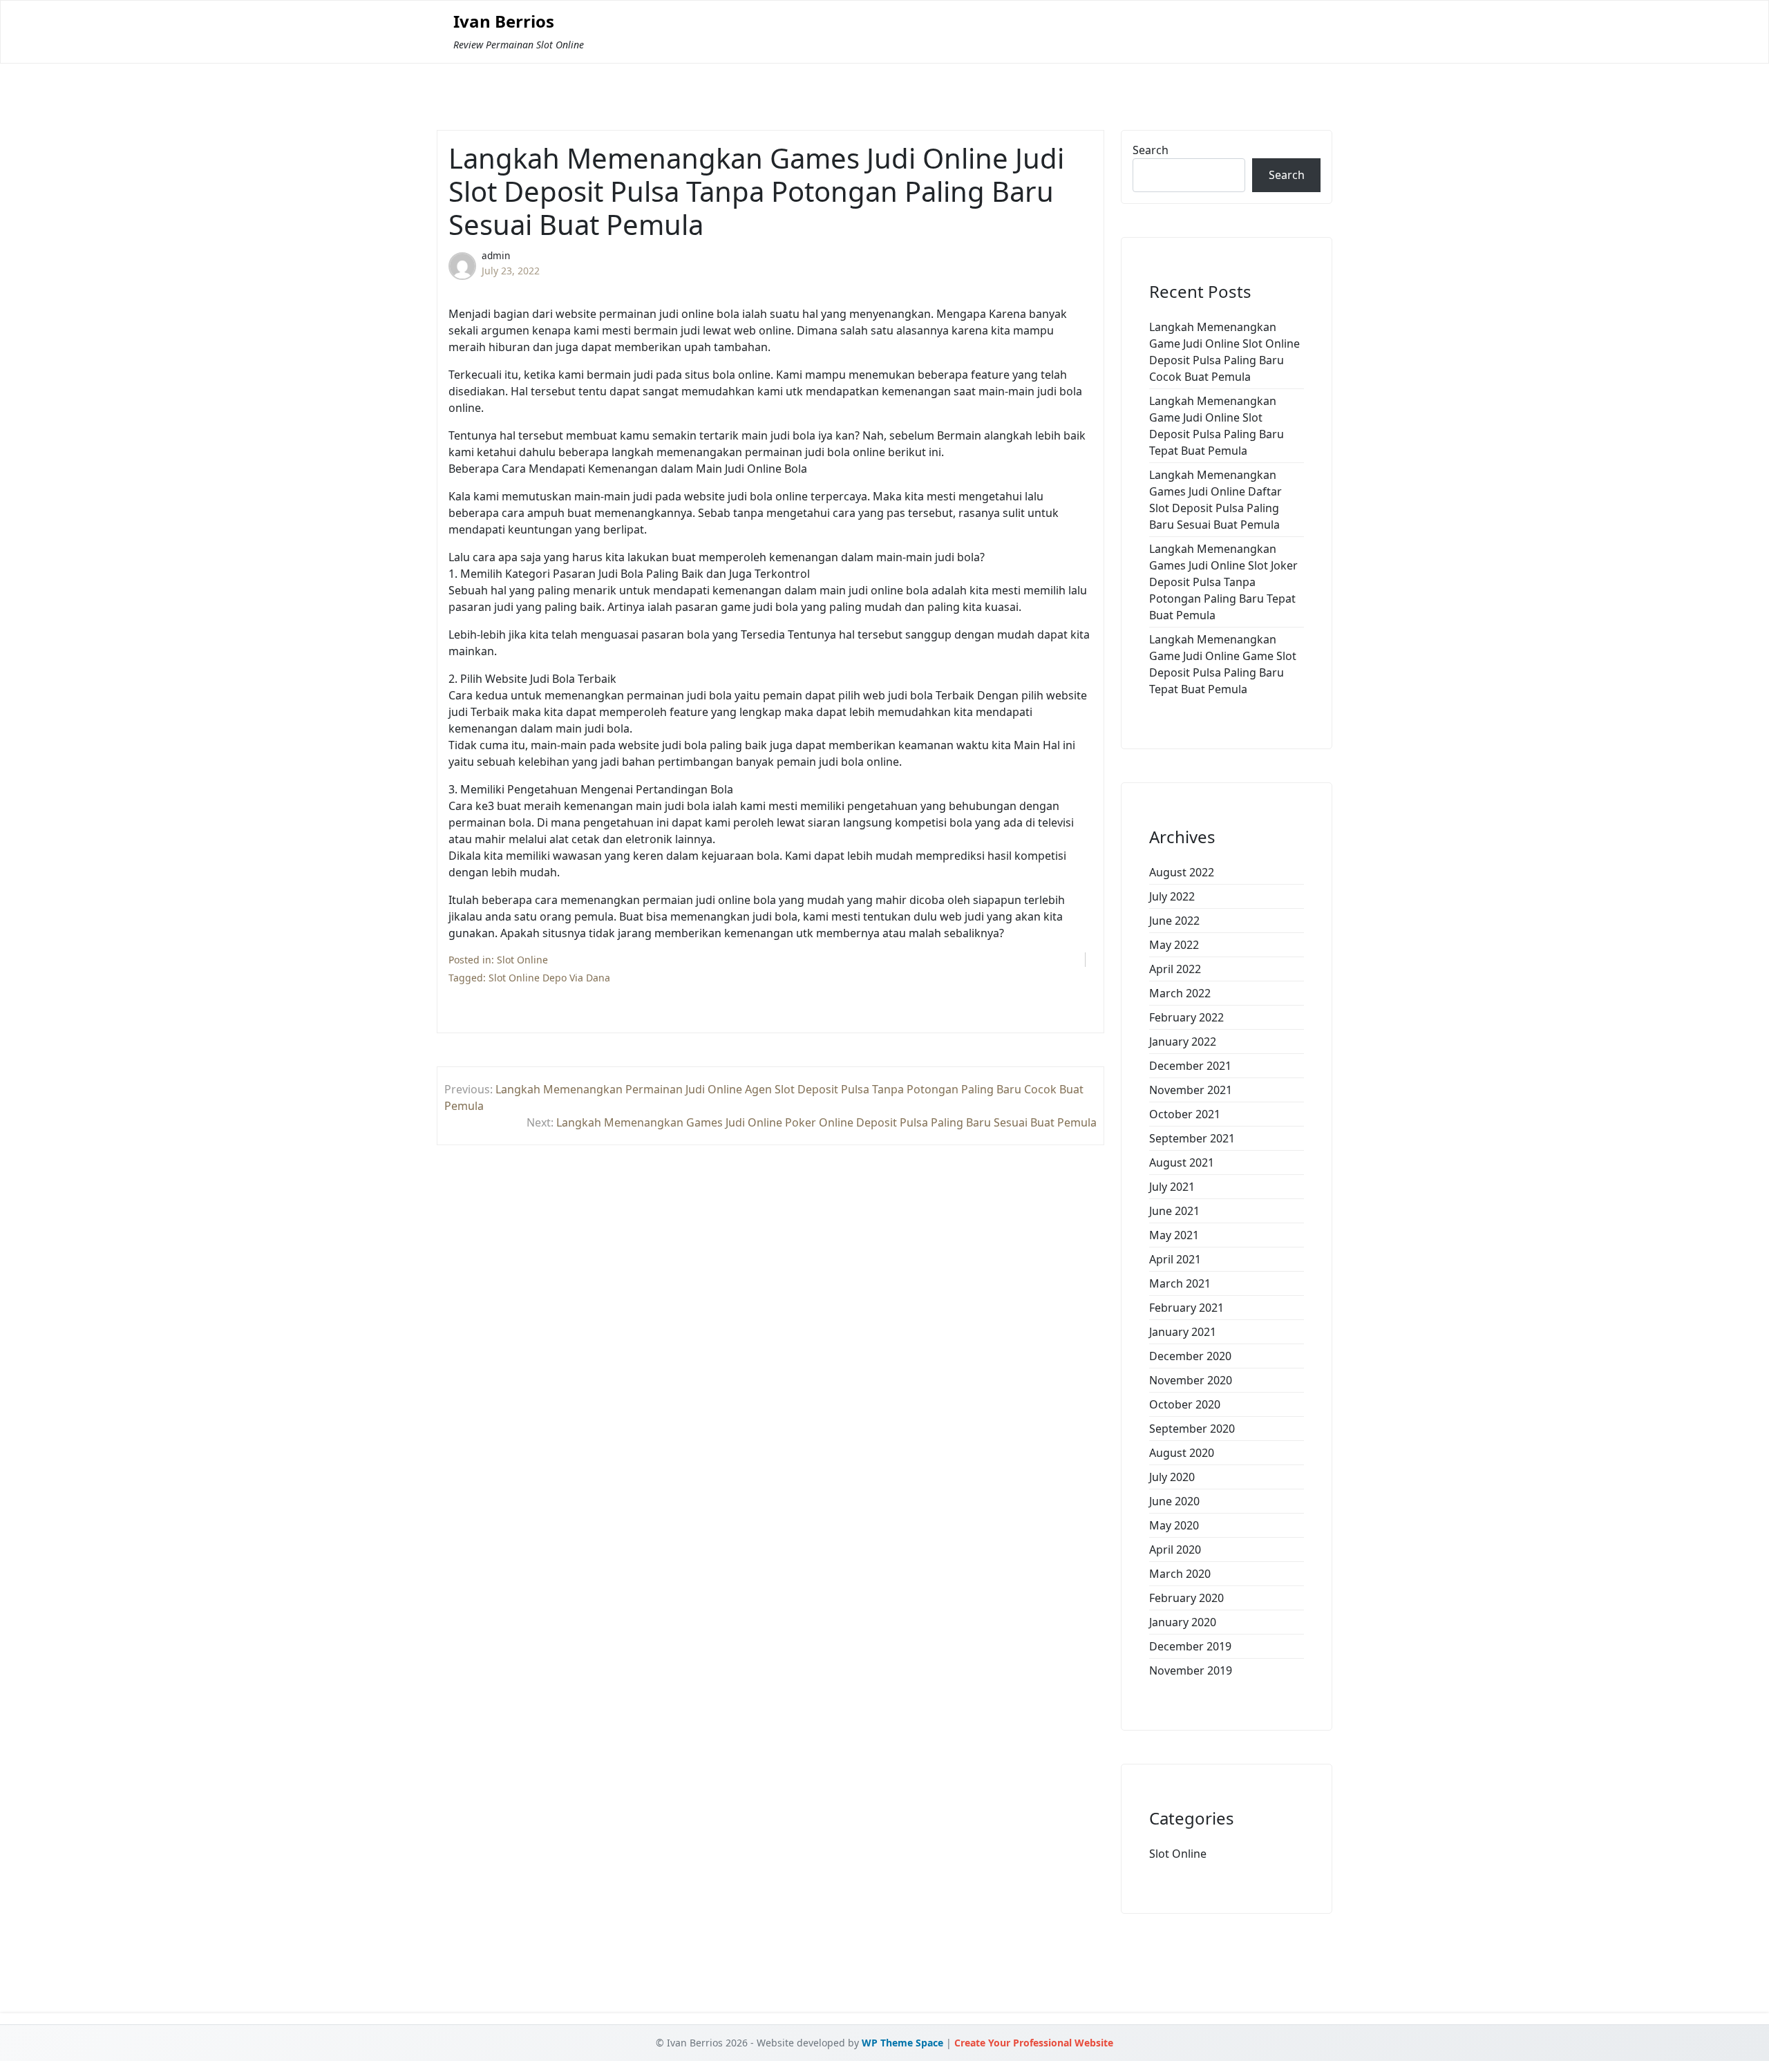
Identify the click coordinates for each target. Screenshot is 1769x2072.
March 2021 (1180, 1283)
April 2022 (1175, 969)
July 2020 (1172, 1477)
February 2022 (1186, 1017)
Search (1151, 150)
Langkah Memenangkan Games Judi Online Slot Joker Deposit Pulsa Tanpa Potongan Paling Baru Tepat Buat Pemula (1223, 582)
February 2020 (1186, 1598)
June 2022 (1174, 921)
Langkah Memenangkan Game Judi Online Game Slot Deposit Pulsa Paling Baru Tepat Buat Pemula (1223, 664)
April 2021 (1175, 1259)
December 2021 (1190, 1066)
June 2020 (1174, 1501)
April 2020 (1175, 1550)
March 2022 (1180, 993)
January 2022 (1183, 1042)
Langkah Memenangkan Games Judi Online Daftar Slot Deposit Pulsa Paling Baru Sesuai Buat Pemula (1215, 500)
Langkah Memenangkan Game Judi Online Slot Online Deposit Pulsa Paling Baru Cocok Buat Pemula (1224, 352)
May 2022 (1174, 945)
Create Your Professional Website (1034, 2043)
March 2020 (1180, 1574)
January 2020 (1183, 1622)
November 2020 (1191, 1380)
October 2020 (1185, 1404)
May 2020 (1174, 1525)
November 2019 (1191, 1670)
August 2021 (1182, 1162)
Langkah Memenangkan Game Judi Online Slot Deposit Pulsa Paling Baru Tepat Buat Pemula (1217, 426)
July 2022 (1172, 896)
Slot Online (522, 960)
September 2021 (1192, 1138)
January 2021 (1183, 1332)
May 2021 (1174, 1235)
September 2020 (1192, 1429)
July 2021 (1172, 1187)
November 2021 (1191, 1090)
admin (496, 255)
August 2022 (1182, 872)
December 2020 (1190, 1356)
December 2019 (1190, 1646)
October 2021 (1185, 1114)
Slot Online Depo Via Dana (549, 978)
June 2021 (1174, 1211)
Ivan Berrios (504, 22)
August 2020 (1182, 1453)
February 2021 (1186, 1308)
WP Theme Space (902, 2043)
